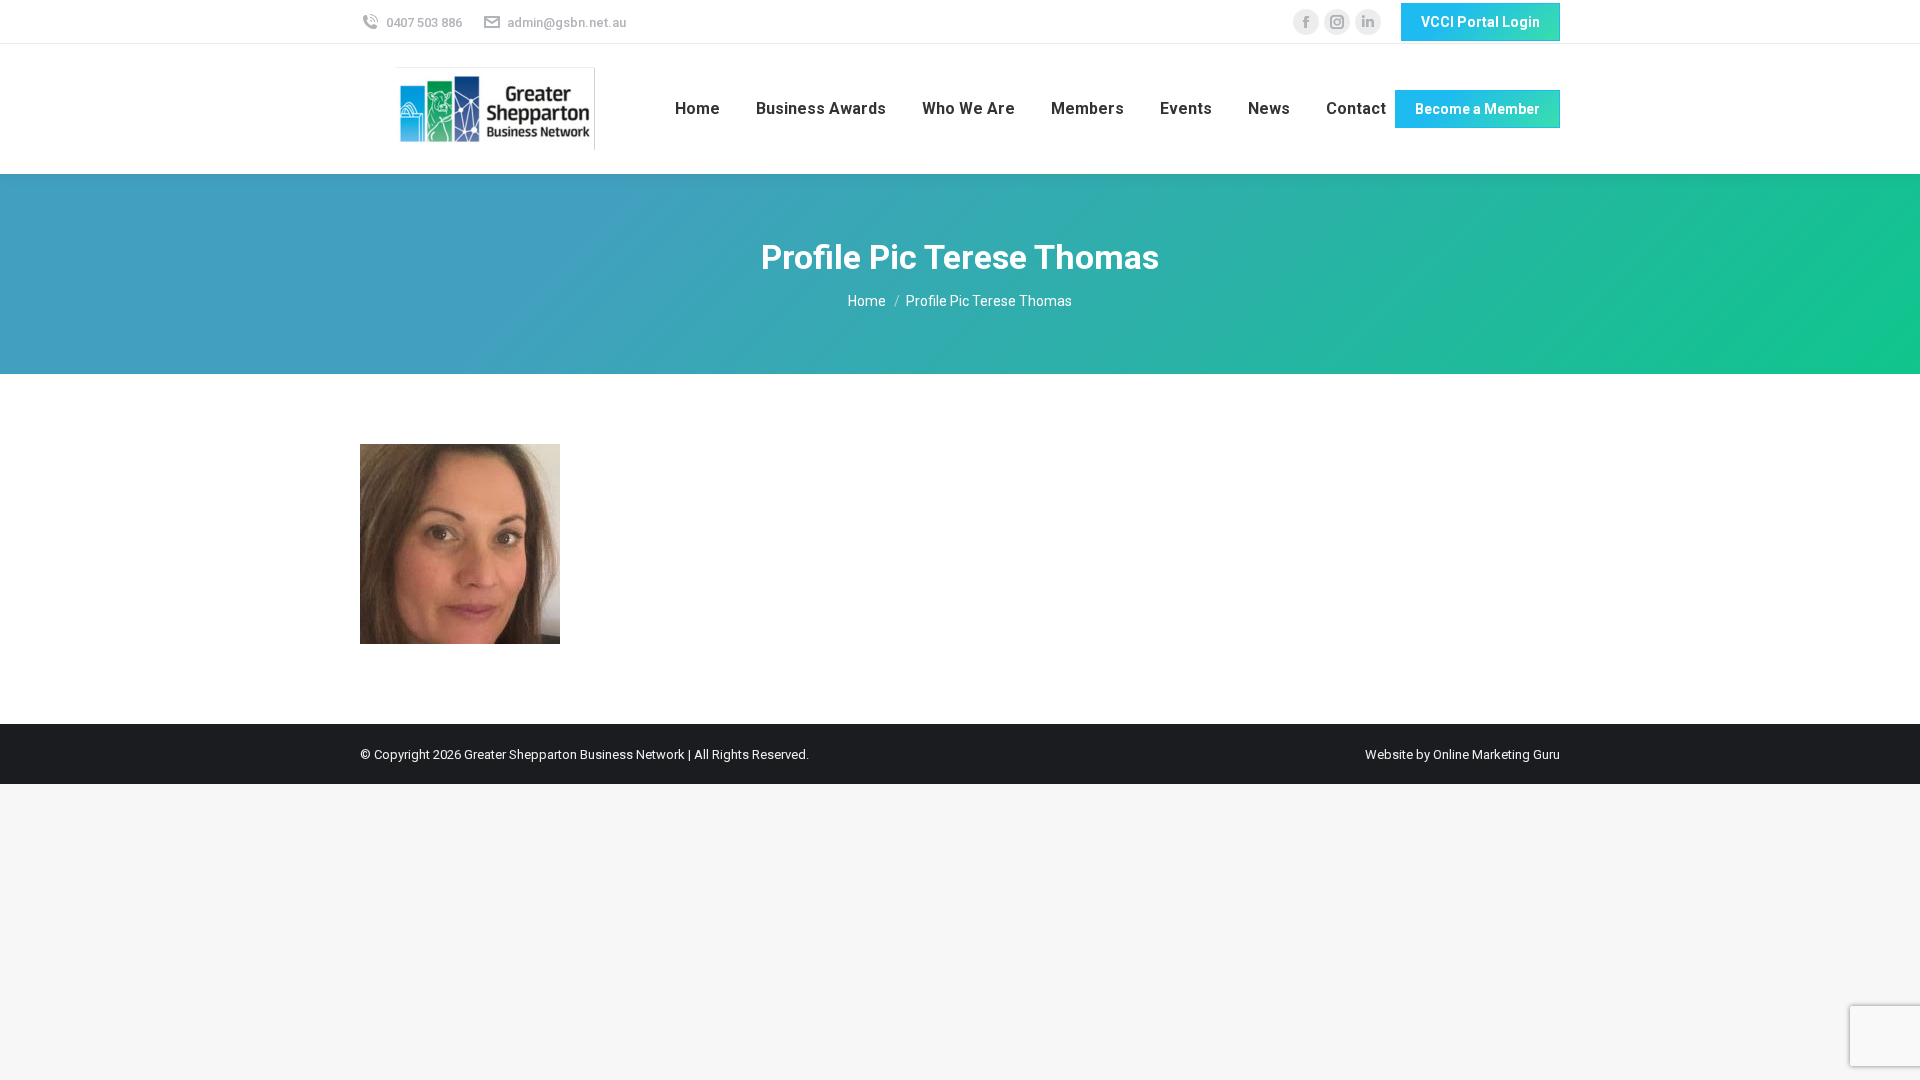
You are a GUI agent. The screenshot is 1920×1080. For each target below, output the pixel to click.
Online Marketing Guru (1496, 754)
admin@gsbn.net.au (566, 22)
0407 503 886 (424, 22)
